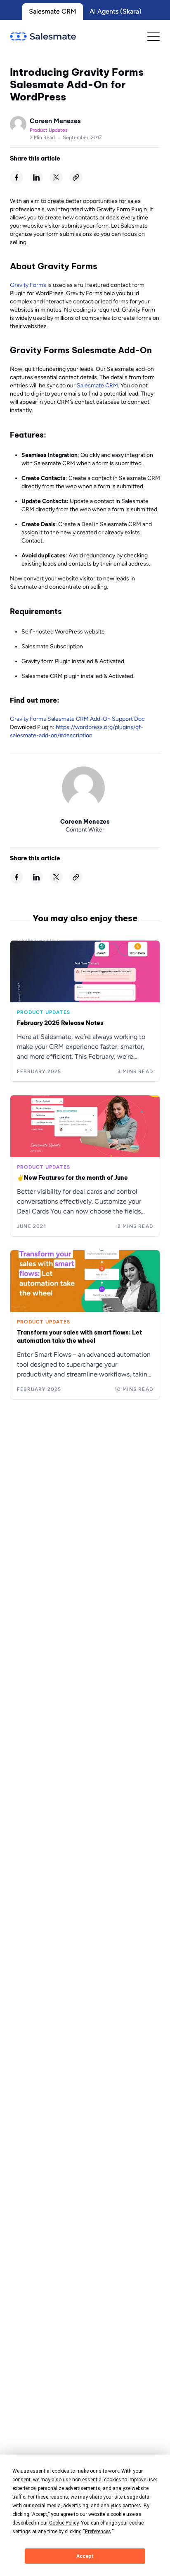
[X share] (56, 177)
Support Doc (128, 719)
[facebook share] (17, 177)
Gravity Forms (28, 285)
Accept (85, 2556)
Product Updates (49, 130)
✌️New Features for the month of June (72, 1178)
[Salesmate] (43, 36)
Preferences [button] (98, 2532)
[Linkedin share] (36, 177)
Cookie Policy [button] (64, 2523)
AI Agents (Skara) (116, 11)
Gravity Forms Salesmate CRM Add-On (60, 719)
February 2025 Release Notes (60, 1023)
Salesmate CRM (53, 11)
